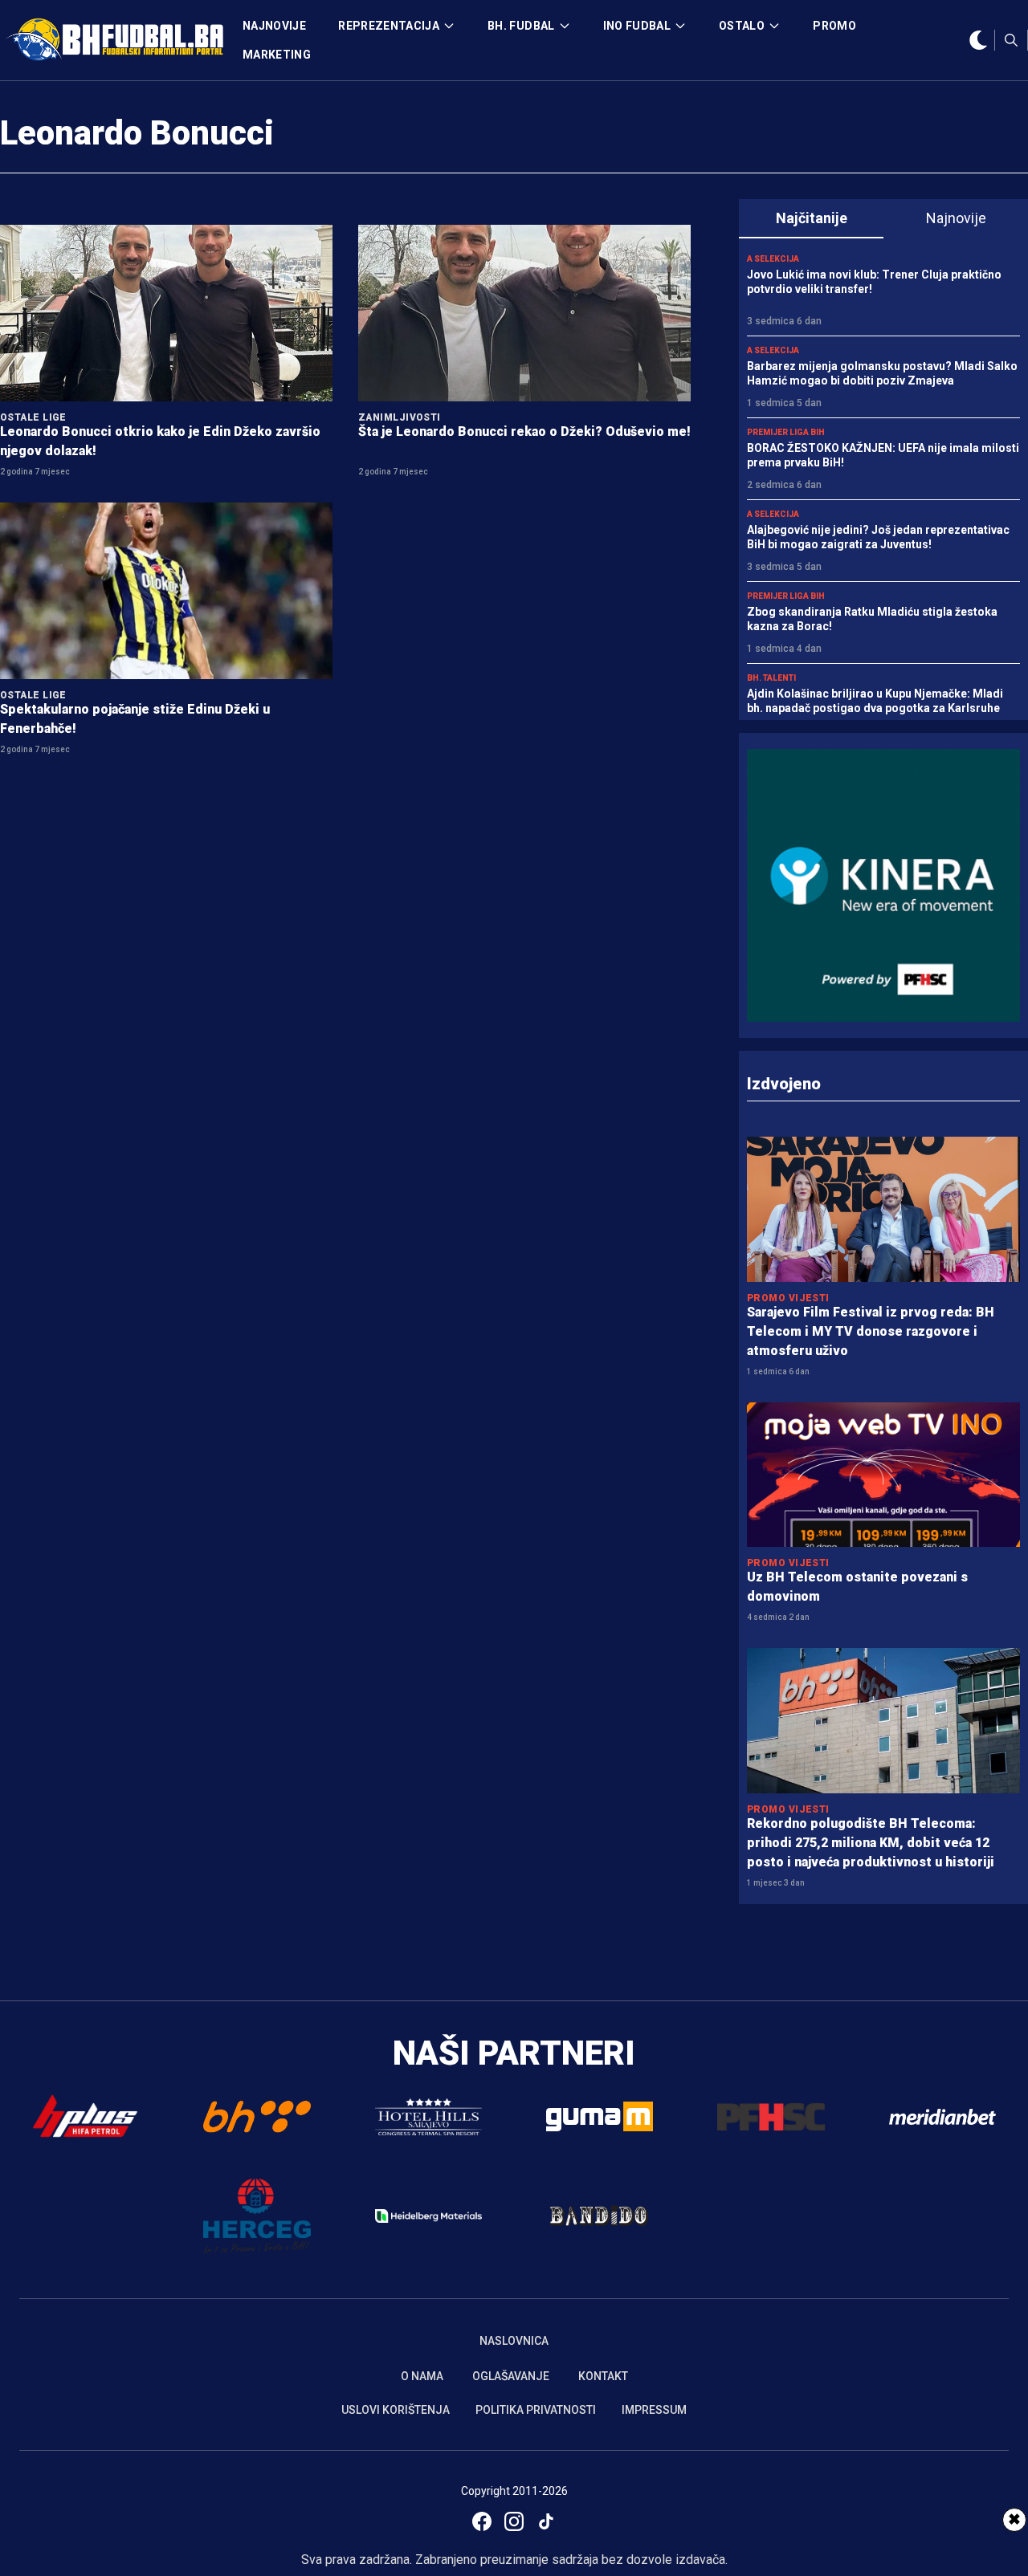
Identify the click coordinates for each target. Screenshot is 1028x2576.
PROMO (834, 26)
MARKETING (277, 55)
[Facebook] (482, 2521)
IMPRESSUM (654, 2410)
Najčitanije (812, 218)
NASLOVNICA (514, 2341)
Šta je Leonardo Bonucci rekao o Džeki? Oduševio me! (524, 431)
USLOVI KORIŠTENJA (396, 2410)
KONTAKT (603, 2376)
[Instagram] (514, 2521)
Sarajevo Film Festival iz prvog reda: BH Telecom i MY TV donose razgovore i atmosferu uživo (871, 1331)
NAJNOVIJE (274, 26)
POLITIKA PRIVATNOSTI (536, 2410)
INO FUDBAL (637, 26)
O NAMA (422, 2376)
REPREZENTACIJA (389, 26)
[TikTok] (546, 2521)
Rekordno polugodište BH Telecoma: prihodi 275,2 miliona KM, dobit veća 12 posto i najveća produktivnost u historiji (871, 1843)
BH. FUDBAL (521, 26)
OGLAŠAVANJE (511, 2376)
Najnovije (956, 218)
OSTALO (742, 26)
